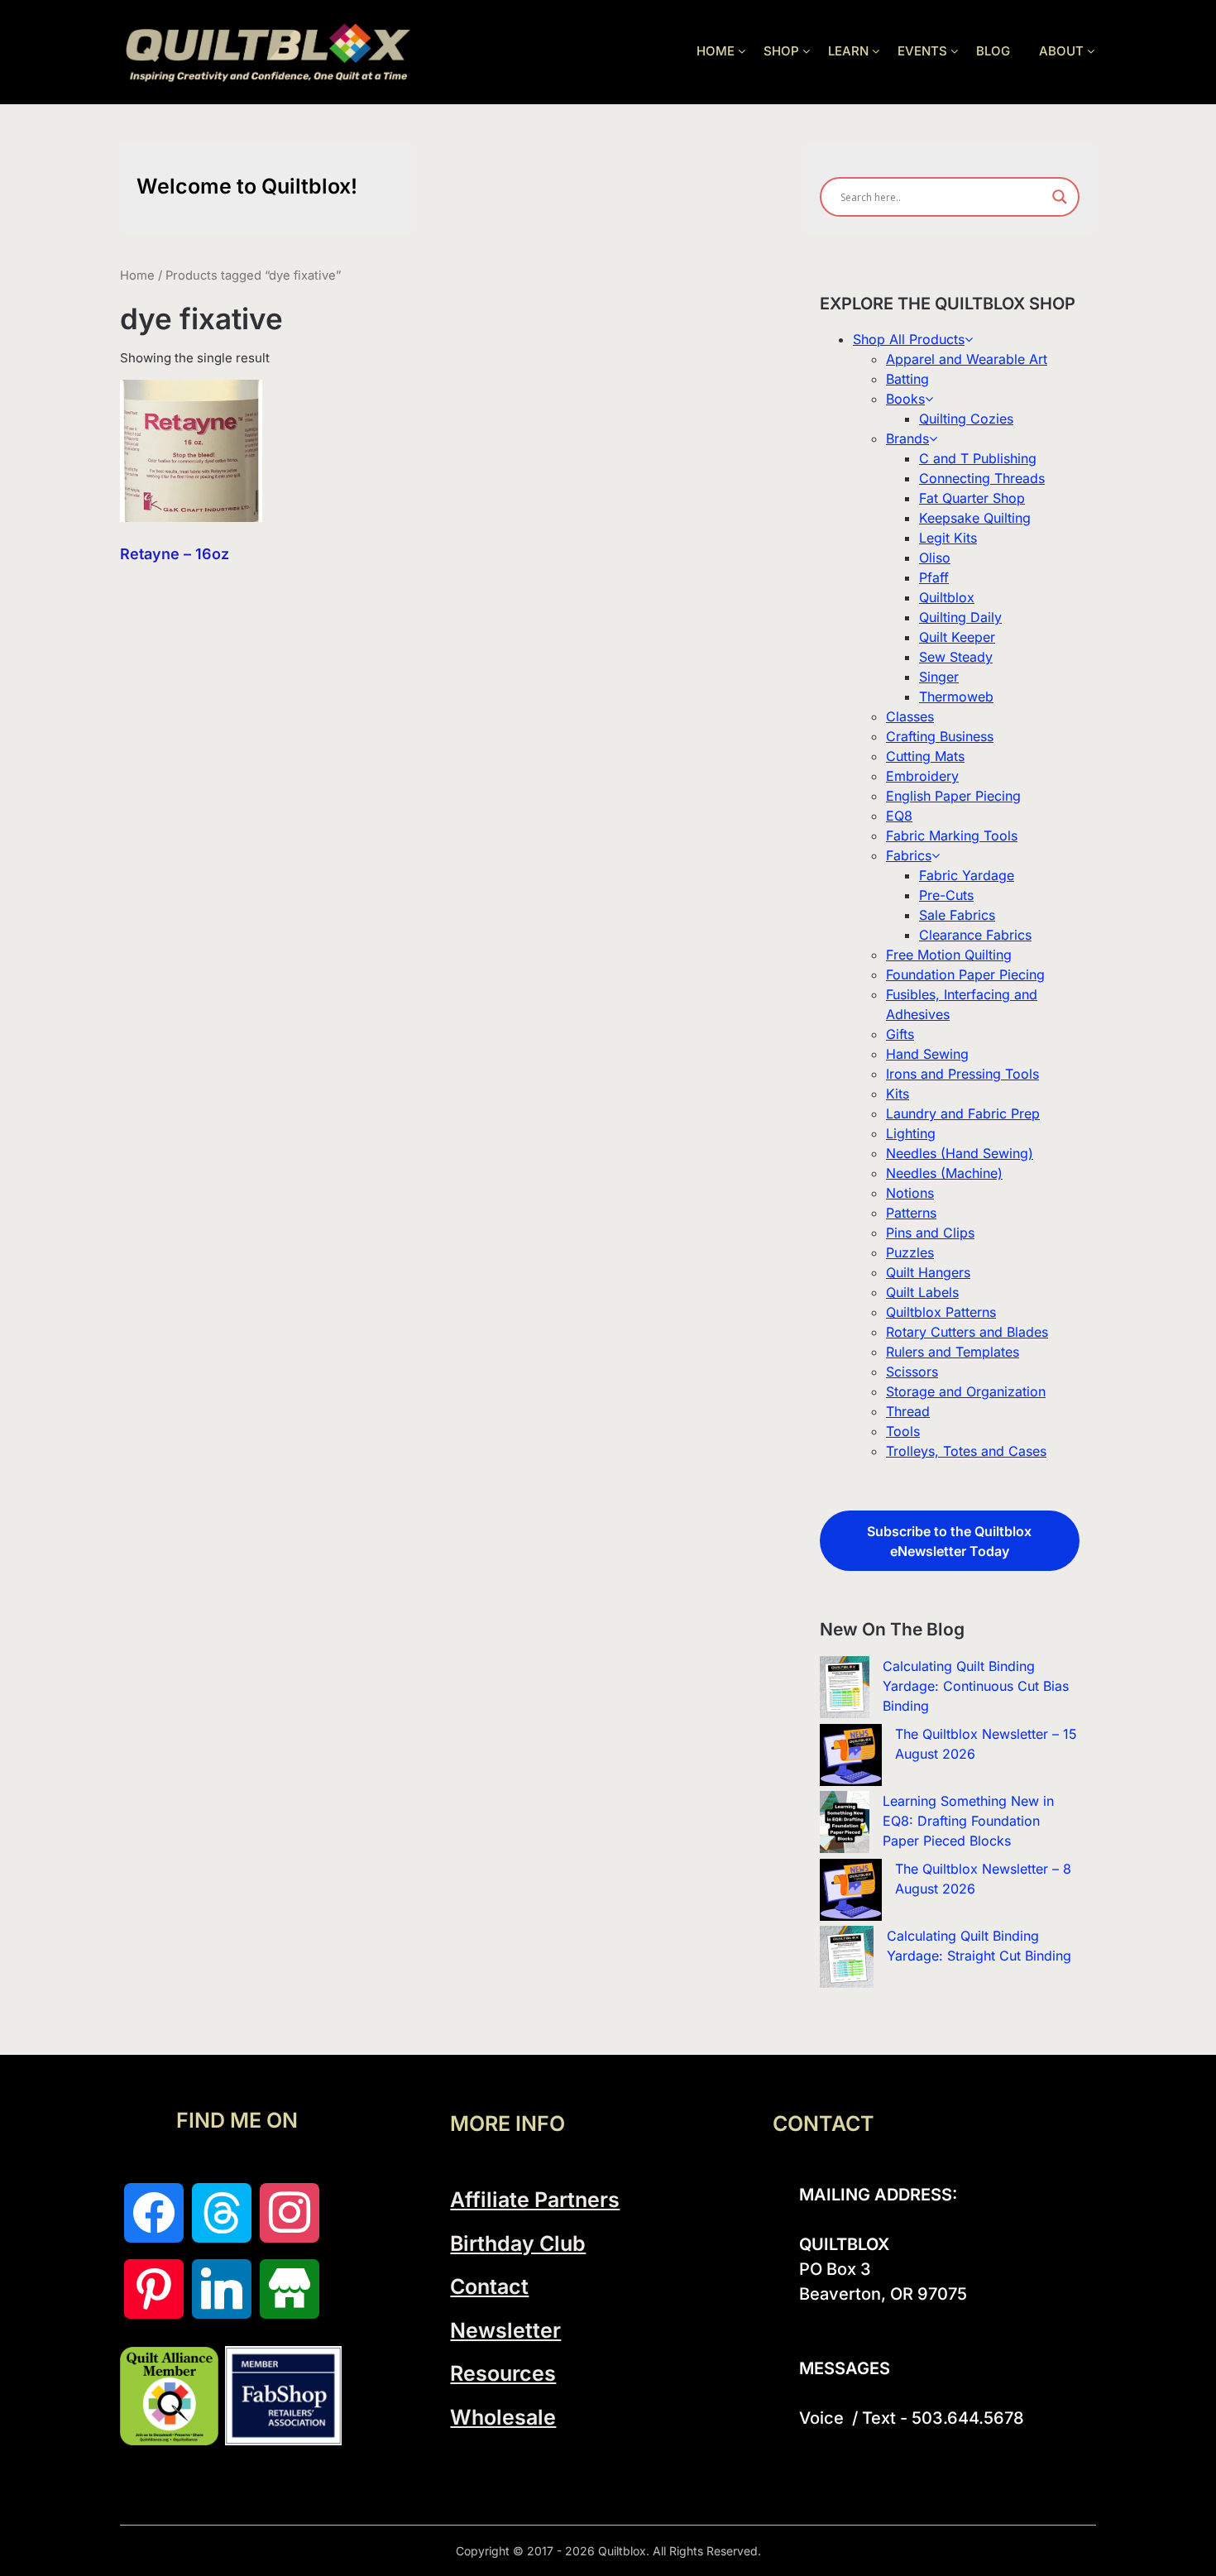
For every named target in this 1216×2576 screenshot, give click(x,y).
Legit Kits (948, 538)
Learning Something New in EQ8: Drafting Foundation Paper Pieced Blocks (968, 1821)
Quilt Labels (922, 1292)
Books (905, 399)
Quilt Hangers (928, 1272)
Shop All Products (909, 339)
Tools (903, 1431)
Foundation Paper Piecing (965, 974)
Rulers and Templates (953, 1352)
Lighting (911, 1133)
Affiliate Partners (535, 2200)
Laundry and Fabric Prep (963, 1113)
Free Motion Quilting (949, 955)
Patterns (911, 1213)
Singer (939, 677)
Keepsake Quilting (975, 518)
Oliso (935, 558)
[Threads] (222, 2213)
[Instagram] (290, 2213)
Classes (910, 716)
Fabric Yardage (967, 875)
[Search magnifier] (1060, 197)
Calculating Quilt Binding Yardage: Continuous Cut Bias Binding (976, 1686)
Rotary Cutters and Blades (967, 1332)
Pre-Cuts (946, 895)
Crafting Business (940, 736)
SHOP (781, 51)
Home (137, 275)
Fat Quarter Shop (972, 498)
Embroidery (922, 776)
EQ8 (899, 816)
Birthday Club (518, 2243)
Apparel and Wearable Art (967, 359)
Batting (907, 379)
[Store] (290, 2289)
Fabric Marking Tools (952, 836)
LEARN (848, 51)
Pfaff (934, 577)
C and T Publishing (978, 458)
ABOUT (1061, 51)
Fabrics (909, 855)
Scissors (912, 1372)
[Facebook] (154, 2213)
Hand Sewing (927, 1054)
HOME (716, 51)
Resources (503, 2373)
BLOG (993, 51)
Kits (898, 1094)
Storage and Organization (966, 1391)
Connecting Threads (982, 478)
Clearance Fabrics (975, 935)
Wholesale (503, 2417)
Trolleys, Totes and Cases (966, 1451)
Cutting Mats (925, 756)
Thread (908, 1411)
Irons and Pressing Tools (962, 1074)
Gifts (900, 1034)
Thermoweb (956, 697)
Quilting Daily (960, 617)
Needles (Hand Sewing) (960, 1153)
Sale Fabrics (957, 915)
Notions (910, 1193)
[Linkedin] (222, 2289)
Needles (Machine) (944, 1173)
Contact (489, 2286)
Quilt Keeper (957, 637)
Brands (907, 438)
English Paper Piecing (953, 796)
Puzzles (910, 1252)
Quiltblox (947, 597)
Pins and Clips (930, 1233)
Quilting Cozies (966, 419)
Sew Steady (956, 657)
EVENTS (922, 51)
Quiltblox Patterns (941, 1312)
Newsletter (505, 2330)
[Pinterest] (154, 2289)
